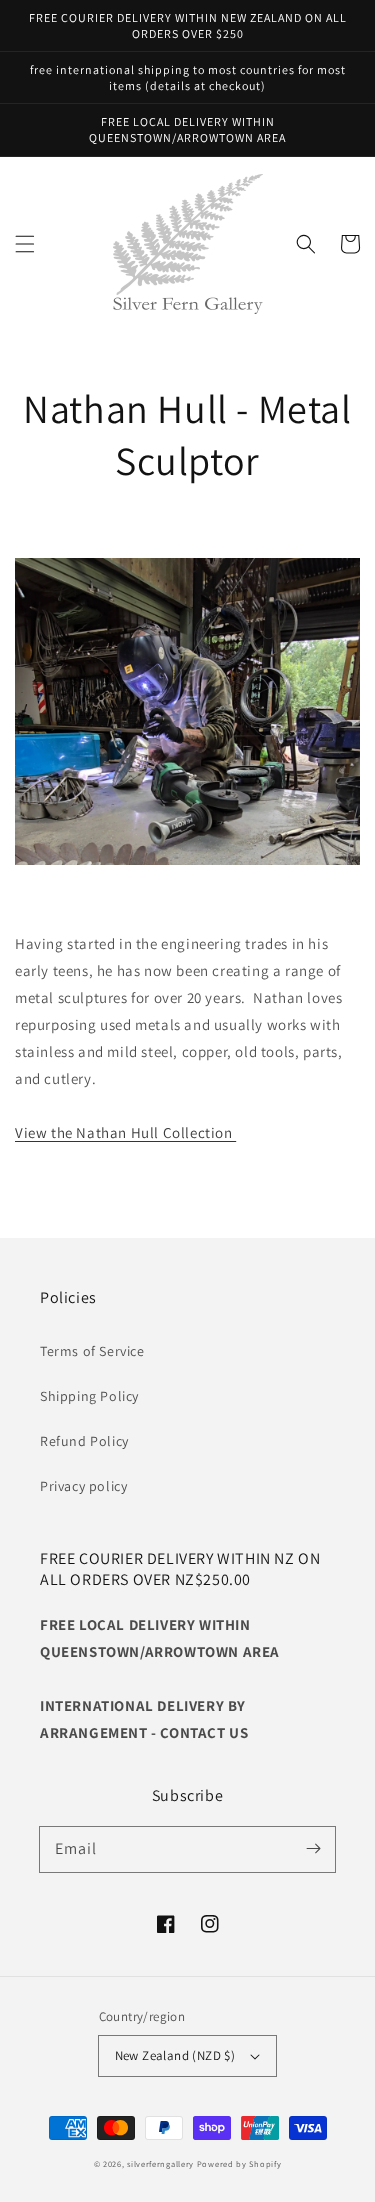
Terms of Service (92, 1351)
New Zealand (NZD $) (175, 2055)
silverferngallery (160, 2163)
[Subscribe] (313, 1849)
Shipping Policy (89, 1396)
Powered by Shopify (239, 2163)
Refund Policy (84, 1441)
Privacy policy (83, 1486)
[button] (25, 244)
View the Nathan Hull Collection (125, 1132)
